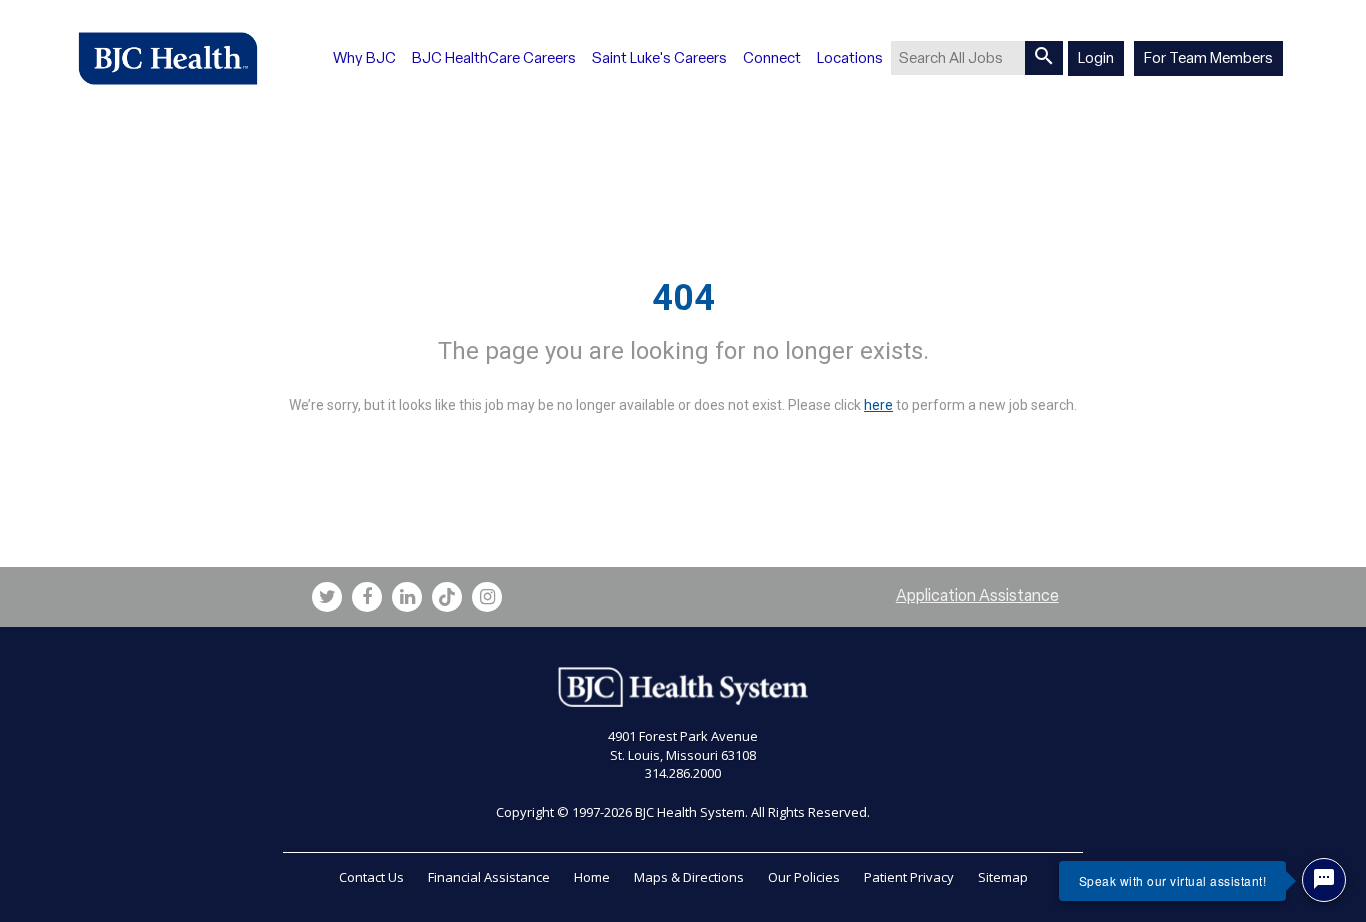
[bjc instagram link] (487, 597)
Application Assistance (977, 595)
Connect (772, 58)
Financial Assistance (489, 877)
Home (592, 877)
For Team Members (1208, 58)
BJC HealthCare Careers (494, 58)
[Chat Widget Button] (1324, 880)
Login (1096, 58)
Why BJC (364, 58)
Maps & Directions (689, 877)
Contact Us (371, 877)
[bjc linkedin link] (407, 597)
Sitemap (1003, 877)
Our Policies (804, 877)
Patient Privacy (909, 877)
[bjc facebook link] (367, 597)
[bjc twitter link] (327, 597)
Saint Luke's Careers (659, 58)
